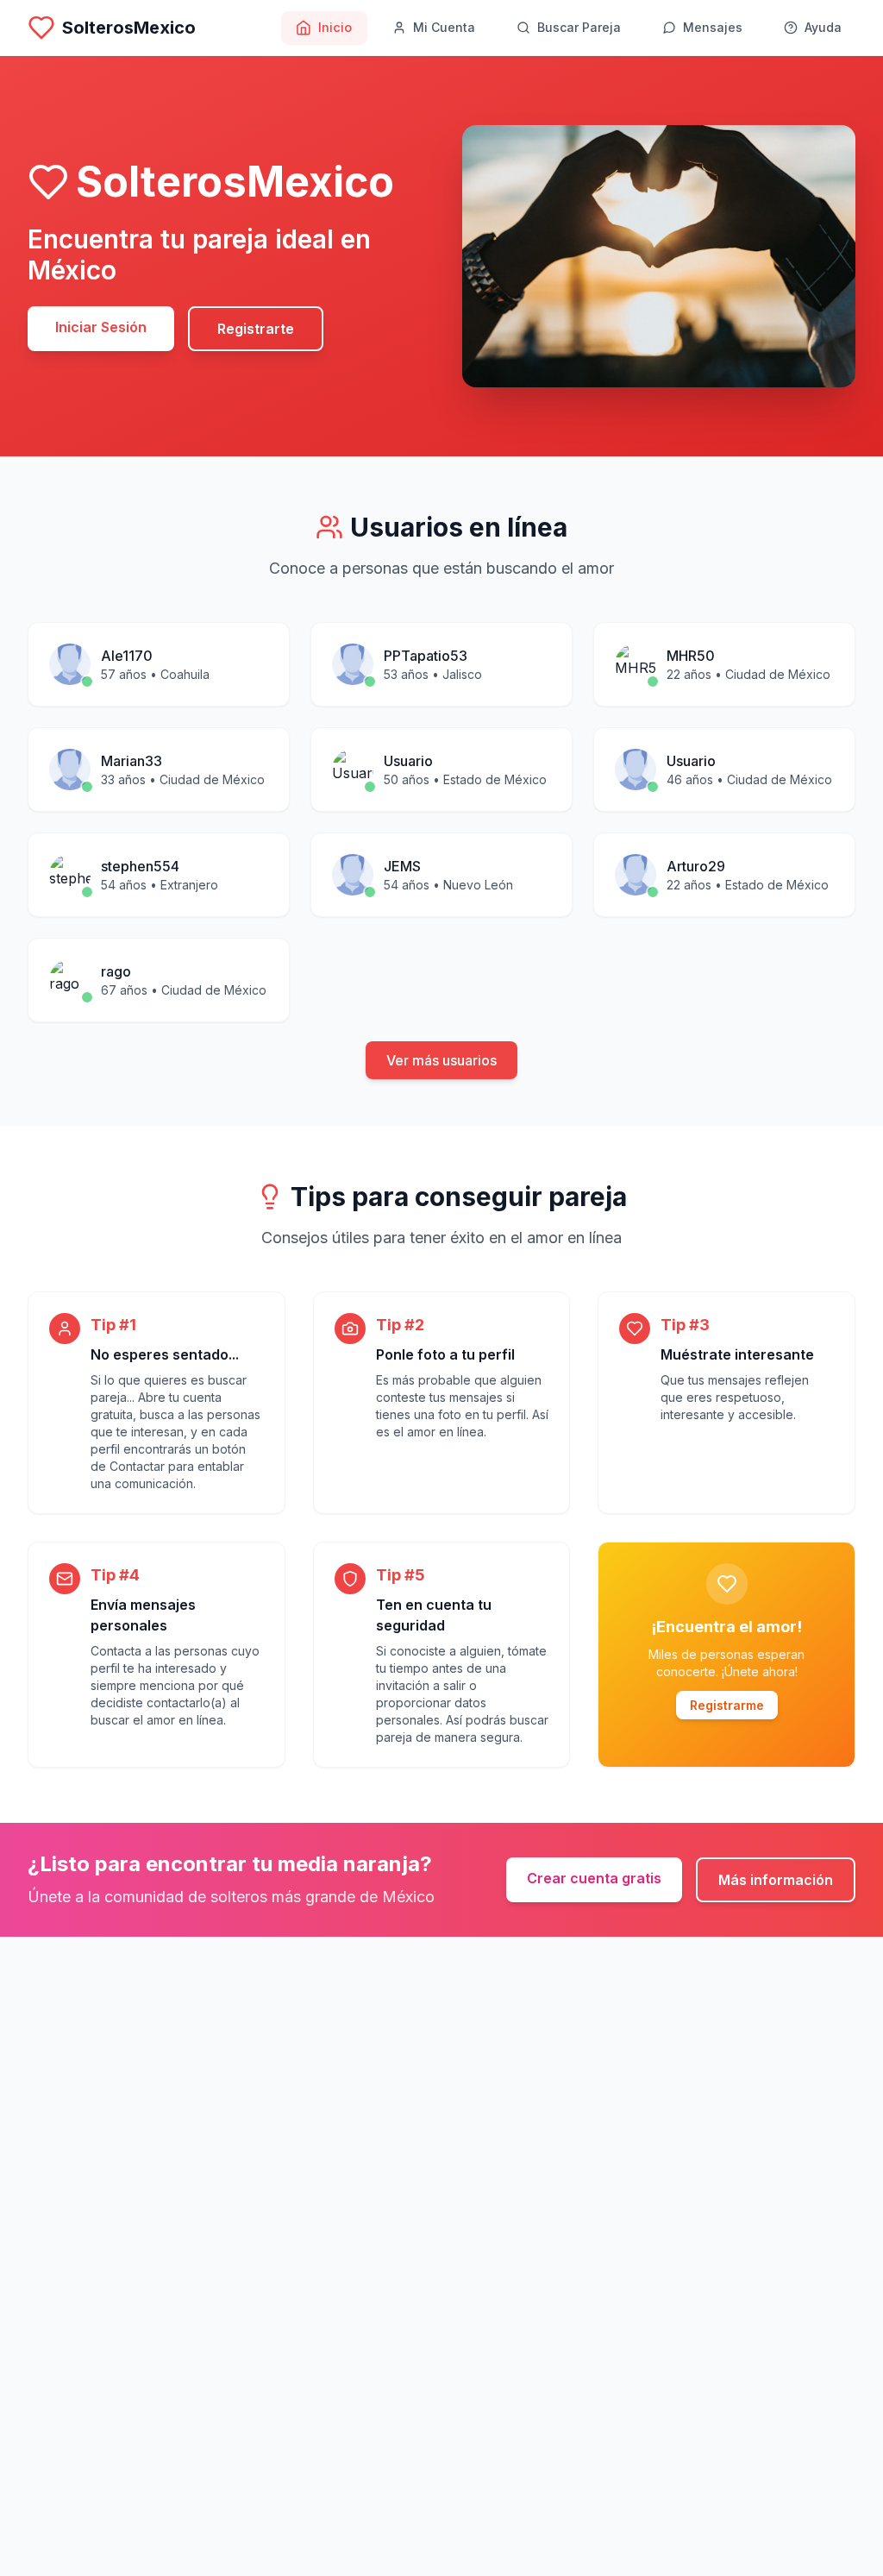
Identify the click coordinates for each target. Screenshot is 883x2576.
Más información (776, 1880)
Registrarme (727, 1705)
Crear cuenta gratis (594, 1878)
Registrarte (256, 329)
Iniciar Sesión (101, 327)
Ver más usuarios (441, 1060)
